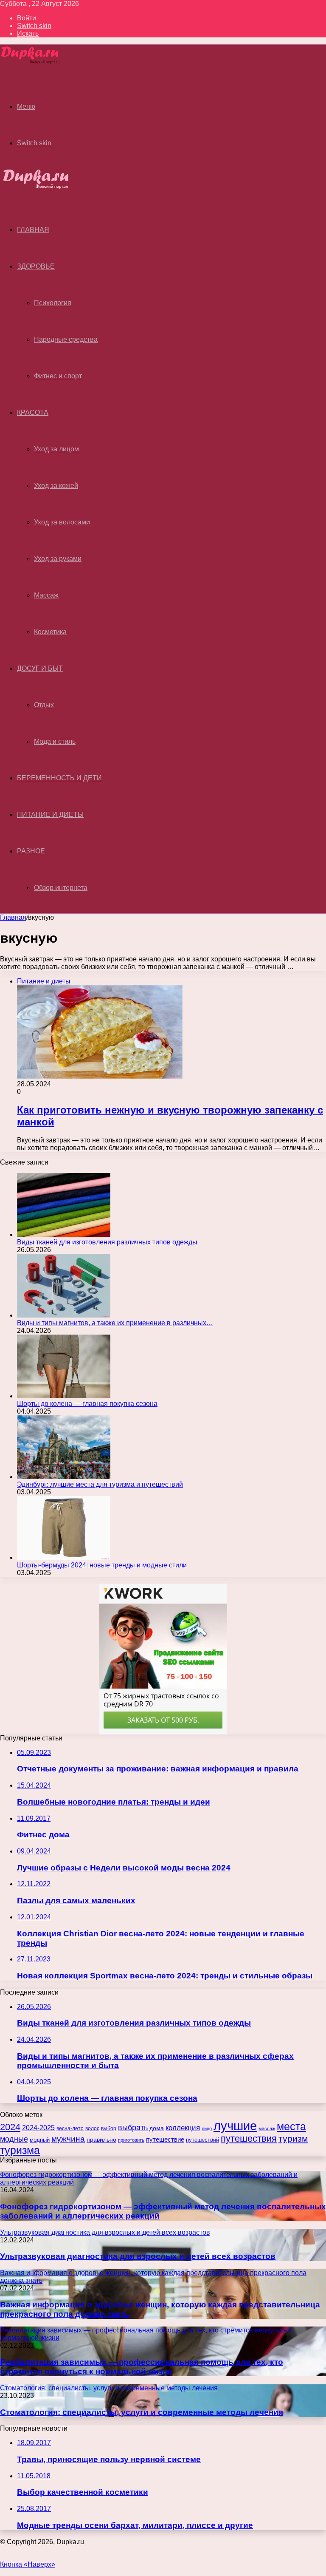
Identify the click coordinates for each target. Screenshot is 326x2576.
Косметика (50, 632)
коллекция (183, 2128)
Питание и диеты (50, 815)
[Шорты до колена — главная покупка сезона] (64, 1396)
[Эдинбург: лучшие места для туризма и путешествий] (64, 1477)
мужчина (68, 2139)
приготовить (131, 2140)
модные (14, 2139)
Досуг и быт (40, 668)
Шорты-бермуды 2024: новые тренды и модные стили (102, 1565)
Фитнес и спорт (58, 376)
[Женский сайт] (30, 63)
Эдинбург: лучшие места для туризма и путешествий (100, 1484)
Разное (31, 851)
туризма (20, 2150)
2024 (10, 2127)
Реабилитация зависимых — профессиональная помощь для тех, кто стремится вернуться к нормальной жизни (142, 2367)
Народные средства (66, 339)
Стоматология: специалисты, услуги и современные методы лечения (142, 2412)
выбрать (133, 2128)
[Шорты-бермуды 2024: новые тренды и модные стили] (64, 1557)
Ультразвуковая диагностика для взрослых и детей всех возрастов (138, 2256)
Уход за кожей (56, 486)
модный (40, 2140)
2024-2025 (38, 2128)
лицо (207, 2128)
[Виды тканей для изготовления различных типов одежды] (64, 1234)
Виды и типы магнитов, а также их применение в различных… (115, 1323)
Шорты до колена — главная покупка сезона (87, 1404)
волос (92, 2128)
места (291, 2127)
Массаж (46, 595)
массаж (267, 2128)
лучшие (235, 2126)
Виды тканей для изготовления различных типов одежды (107, 1242)
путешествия (249, 2138)
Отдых (44, 705)
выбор (109, 2128)
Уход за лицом (56, 449)
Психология (53, 303)
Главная (13, 917)
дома (157, 2128)
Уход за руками (58, 559)
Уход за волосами (62, 522)
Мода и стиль (55, 741)
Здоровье (36, 266)
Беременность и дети (59, 778)
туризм (293, 2139)
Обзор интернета (61, 888)
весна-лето (70, 2128)
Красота (33, 412)
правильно (101, 2140)
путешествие (165, 2140)
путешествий (202, 2140)
